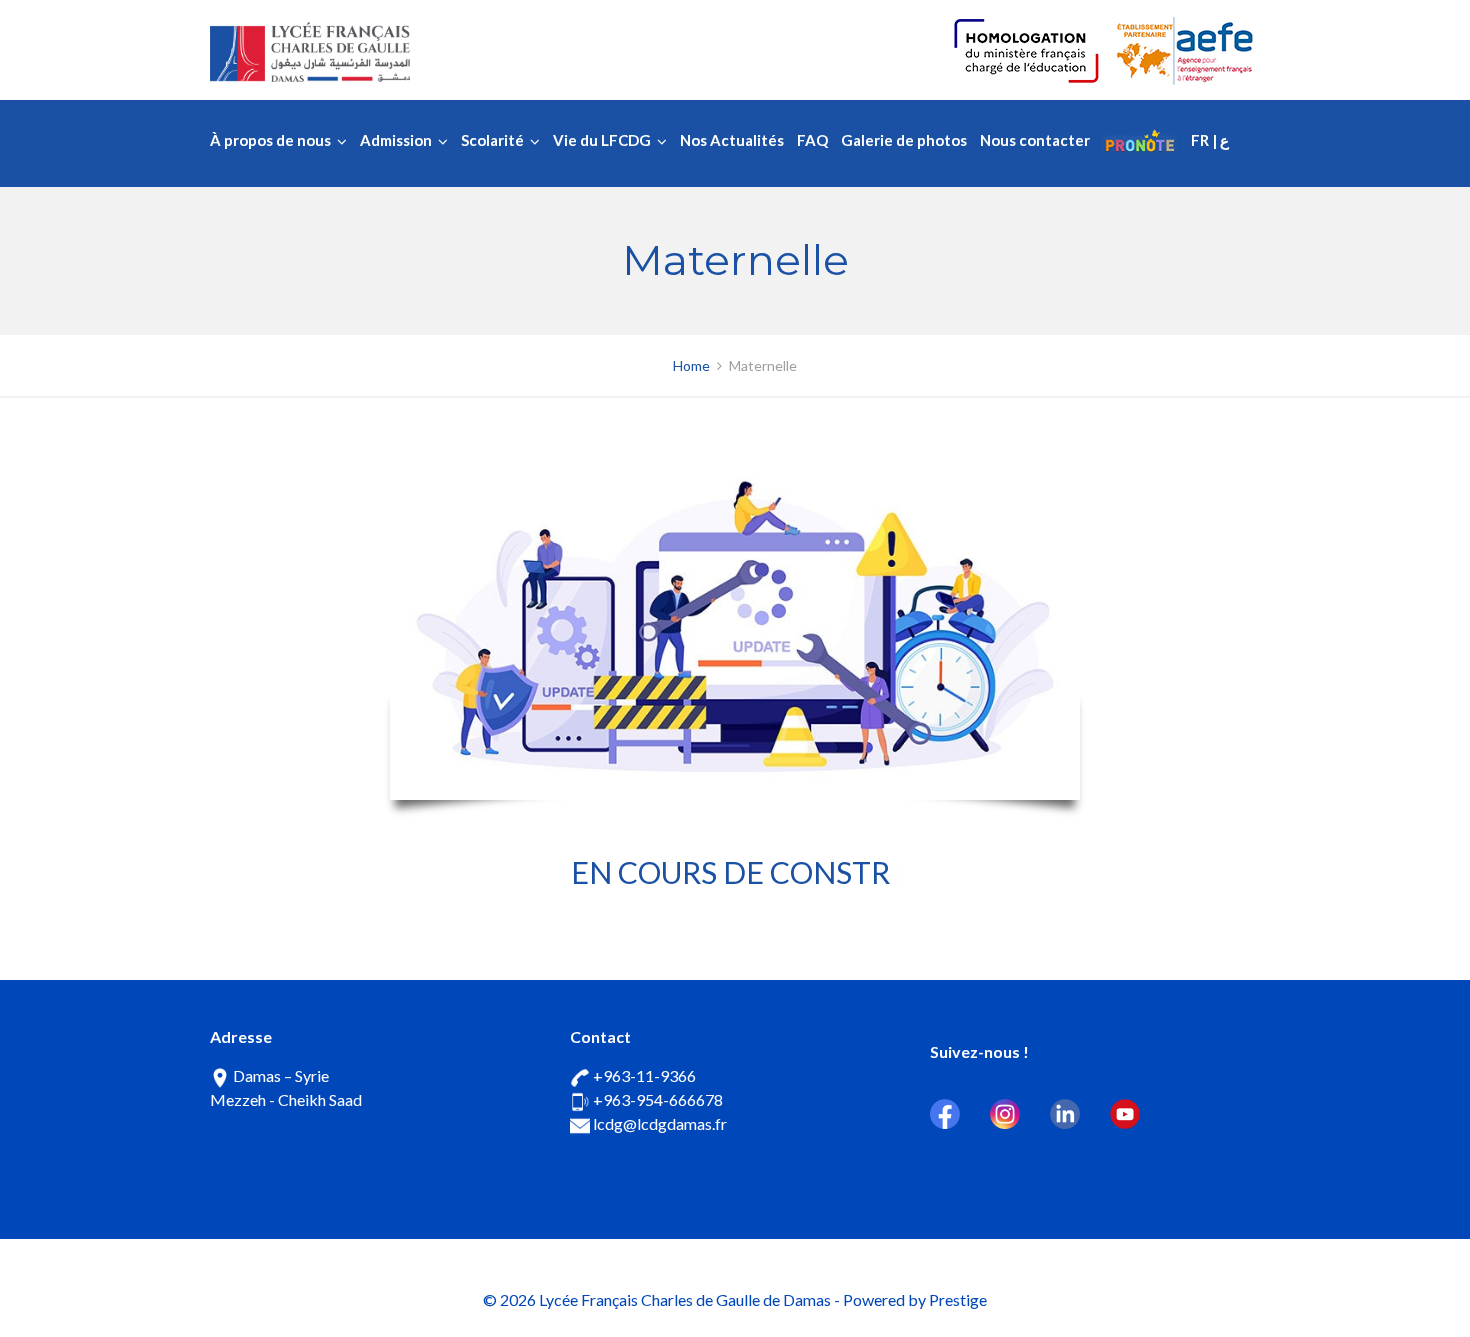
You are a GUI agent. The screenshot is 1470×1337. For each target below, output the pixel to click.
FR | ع (1210, 140)
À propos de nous (270, 140)
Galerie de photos (904, 140)
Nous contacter (1035, 140)
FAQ (812, 140)
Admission (396, 140)
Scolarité (492, 140)
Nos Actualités (732, 140)
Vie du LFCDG (602, 140)
